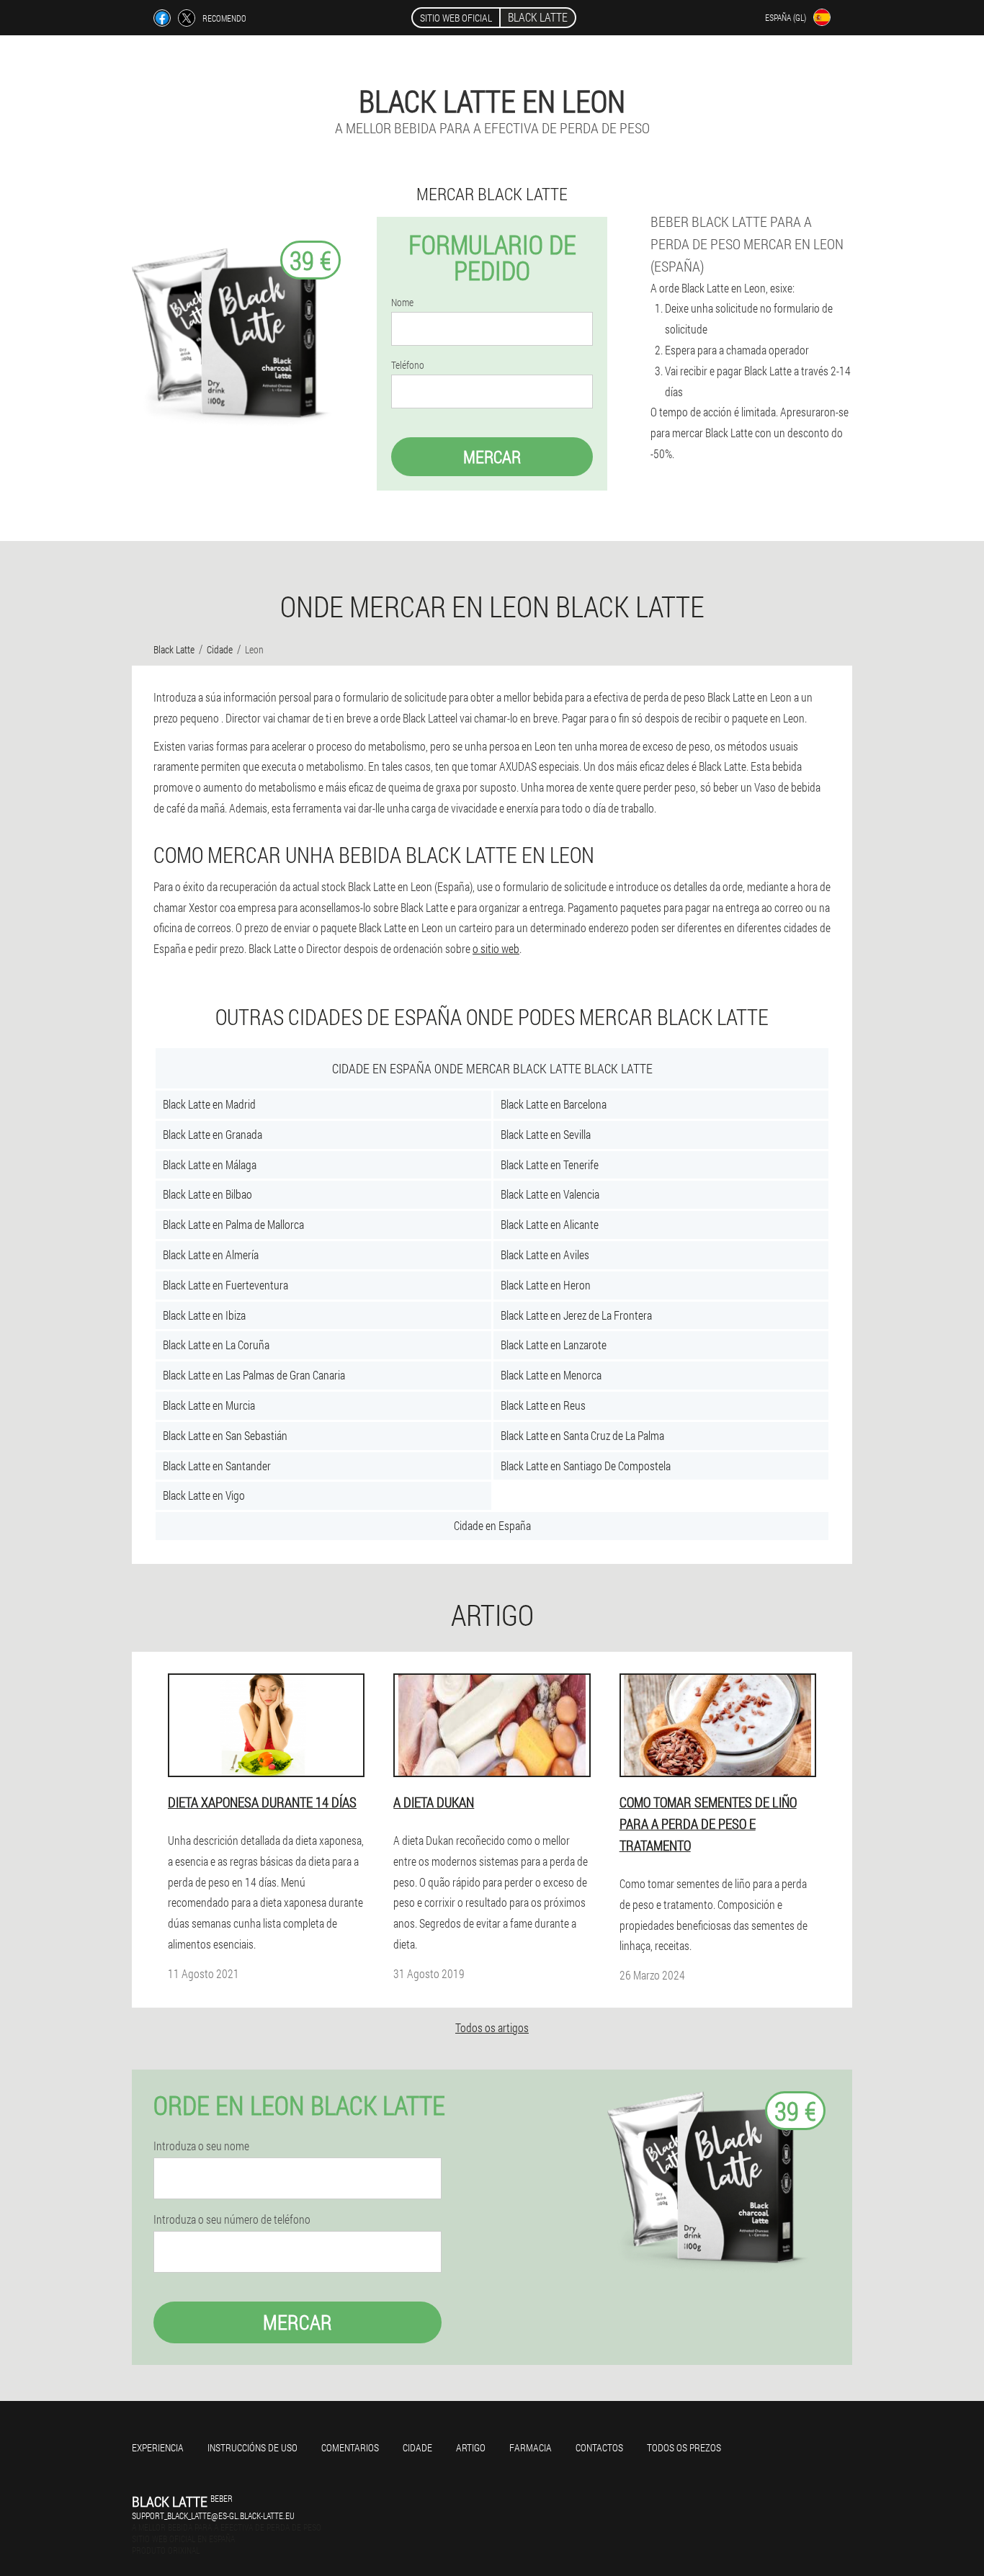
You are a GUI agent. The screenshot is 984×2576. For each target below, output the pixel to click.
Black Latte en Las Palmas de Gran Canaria (254, 1375)
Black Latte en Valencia (550, 1194)
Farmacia (531, 2447)
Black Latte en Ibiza (204, 1315)
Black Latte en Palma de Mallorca (233, 1224)
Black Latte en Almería (211, 1255)
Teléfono (408, 365)
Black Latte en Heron (546, 1285)
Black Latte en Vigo (204, 1495)
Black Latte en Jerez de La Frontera (576, 1315)
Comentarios (350, 2447)
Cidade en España (492, 1525)
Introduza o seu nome (201, 2146)
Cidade (417, 2447)
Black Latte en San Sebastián (225, 1435)
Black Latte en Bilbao (207, 1194)
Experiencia (158, 2447)
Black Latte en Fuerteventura (225, 1285)
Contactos (599, 2447)
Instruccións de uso (252, 2447)
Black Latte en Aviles (545, 1255)
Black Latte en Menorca (551, 1375)
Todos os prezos (684, 2447)
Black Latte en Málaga (210, 1164)
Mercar (492, 457)
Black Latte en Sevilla (546, 1134)
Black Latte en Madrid (209, 1104)
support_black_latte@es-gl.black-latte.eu (213, 2515)
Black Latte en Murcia (209, 1405)
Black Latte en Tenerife (550, 1164)
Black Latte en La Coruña (216, 1345)
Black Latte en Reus (543, 1405)
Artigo (471, 2447)
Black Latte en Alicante (550, 1224)
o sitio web (496, 948)
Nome (402, 303)
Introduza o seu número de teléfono (232, 2219)
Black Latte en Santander (217, 1466)
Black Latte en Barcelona (554, 1104)
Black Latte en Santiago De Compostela (586, 1466)
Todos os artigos (492, 2027)
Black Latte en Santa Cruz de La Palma (582, 1435)
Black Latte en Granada (213, 1134)
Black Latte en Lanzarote (554, 1345)
